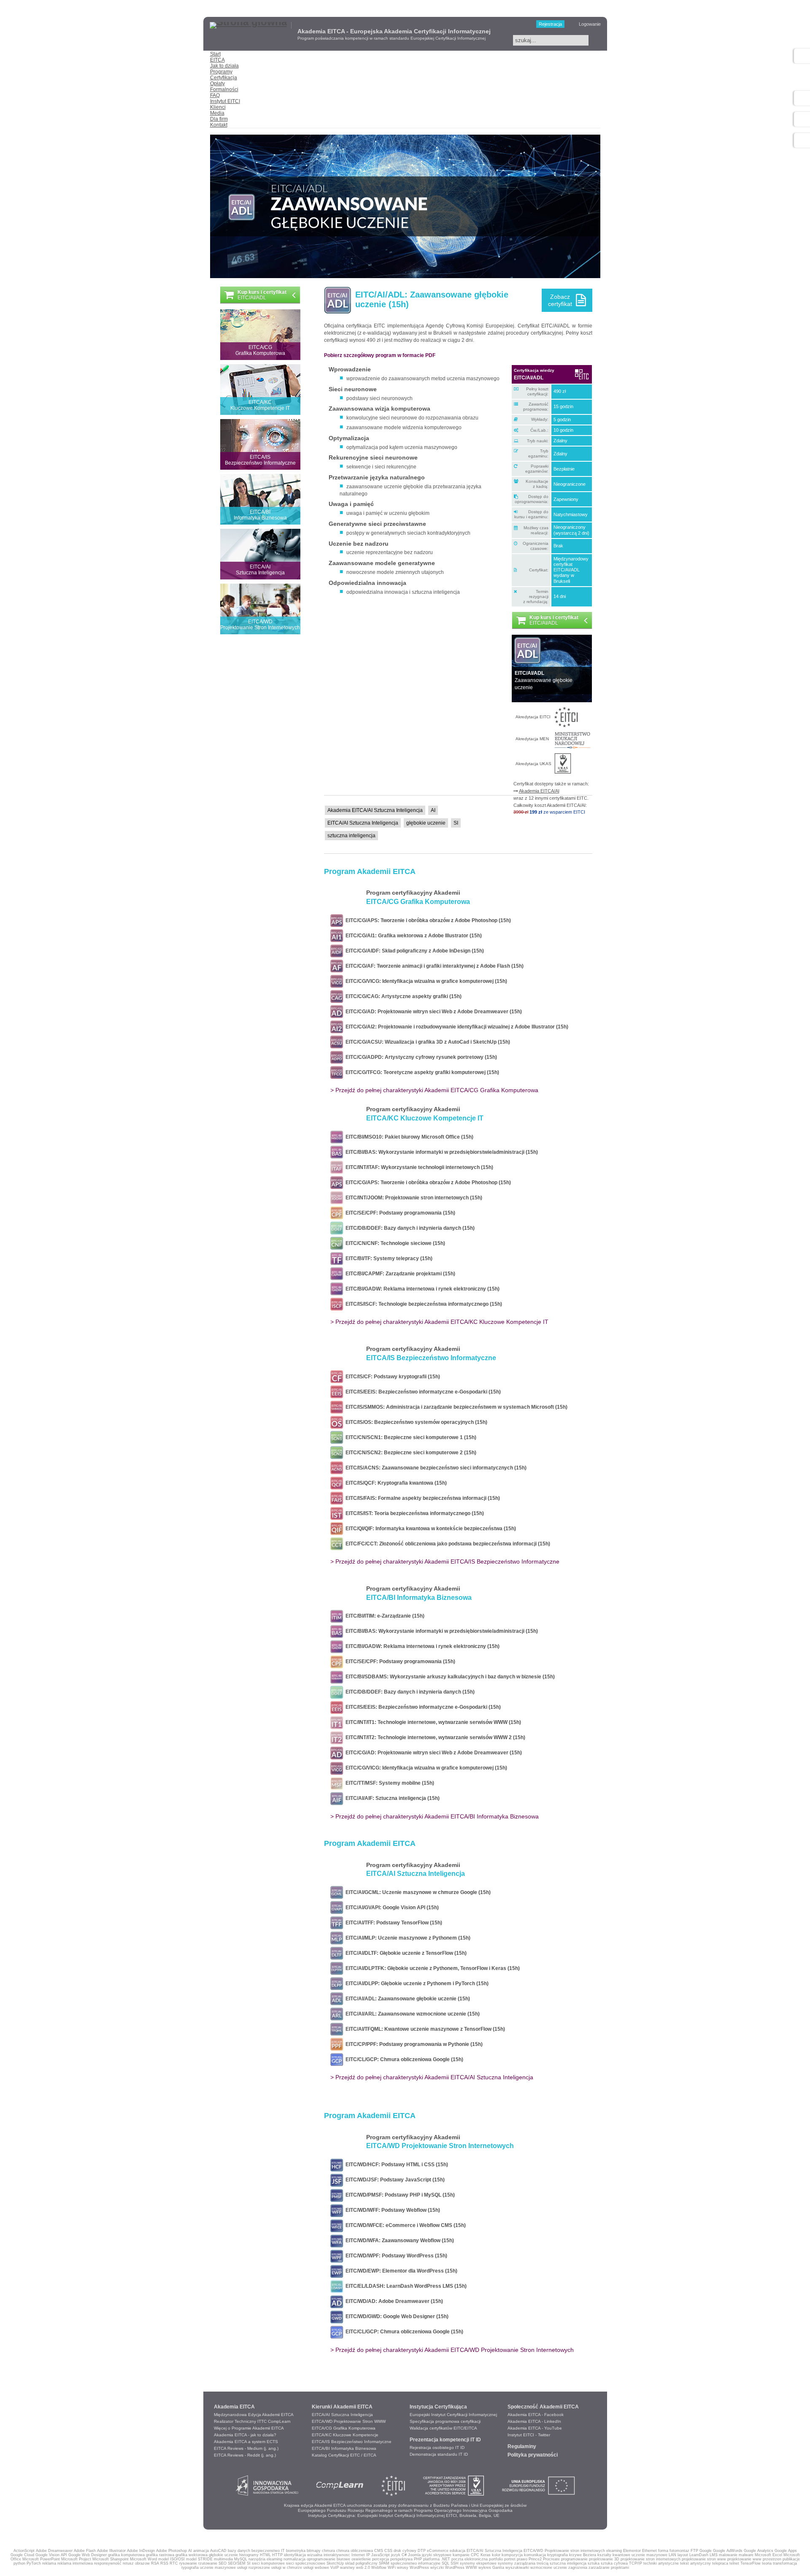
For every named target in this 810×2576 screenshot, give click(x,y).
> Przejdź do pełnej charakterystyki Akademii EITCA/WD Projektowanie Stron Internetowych (452, 2350)
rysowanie (188, 2563)
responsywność (108, 2563)
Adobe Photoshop (171, 2551)
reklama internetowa (75, 2563)
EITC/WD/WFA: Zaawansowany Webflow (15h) (398, 2240)
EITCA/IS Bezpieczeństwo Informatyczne (352, 2442)
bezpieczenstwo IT (268, 2551)
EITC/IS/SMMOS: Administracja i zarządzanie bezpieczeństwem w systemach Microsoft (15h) (455, 1407)
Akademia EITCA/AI (539, 791)
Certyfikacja (224, 78)
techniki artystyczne (661, 2563)
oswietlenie (361, 2559)
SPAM (384, 2563)
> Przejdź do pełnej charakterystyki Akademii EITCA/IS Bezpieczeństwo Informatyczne (445, 1561)
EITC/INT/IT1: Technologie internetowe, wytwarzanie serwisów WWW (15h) (432, 1722)
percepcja (381, 2559)
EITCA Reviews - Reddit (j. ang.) (245, 2455)
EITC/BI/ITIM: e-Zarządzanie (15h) (384, 1616)
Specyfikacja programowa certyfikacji (445, 2421)
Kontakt (219, 125)
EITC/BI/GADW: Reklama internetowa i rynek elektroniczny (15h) (421, 1289)
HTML (265, 2555)
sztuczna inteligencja (568, 2563)
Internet (358, 2555)
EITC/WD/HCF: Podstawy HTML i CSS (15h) (396, 2165)
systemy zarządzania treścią (523, 2563)
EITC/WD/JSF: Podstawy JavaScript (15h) (394, 2180)
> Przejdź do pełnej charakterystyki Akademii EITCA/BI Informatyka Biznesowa (435, 1816)
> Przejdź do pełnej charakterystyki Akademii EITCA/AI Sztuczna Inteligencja (432, 2077)
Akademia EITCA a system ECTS (246, 2442)
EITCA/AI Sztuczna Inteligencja (342, 2415)
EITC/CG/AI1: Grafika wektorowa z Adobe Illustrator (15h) (412, 936)
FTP (694, 2551)
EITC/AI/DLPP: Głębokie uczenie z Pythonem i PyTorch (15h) (416, 1983)
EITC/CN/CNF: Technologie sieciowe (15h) (394, 1243)
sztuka (594, 2563)
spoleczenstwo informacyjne (416, 2563)
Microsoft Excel (768, 2555)
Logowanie (590, 24)
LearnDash (699, 2555)
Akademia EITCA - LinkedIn (534, 2421)
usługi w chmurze (287, 2568)
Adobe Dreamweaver (54, 2551)
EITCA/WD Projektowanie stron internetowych (564, 2551)
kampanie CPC (466, 2555)
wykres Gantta (491, 2568)
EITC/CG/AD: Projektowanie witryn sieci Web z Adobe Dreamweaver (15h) (432, 1012)
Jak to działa (224, 66)
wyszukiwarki (517, 2568)
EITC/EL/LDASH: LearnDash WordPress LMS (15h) (405, 2286)
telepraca (720, 2563)
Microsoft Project (76, 2559)
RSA (155, 2563)
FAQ (215, 95)
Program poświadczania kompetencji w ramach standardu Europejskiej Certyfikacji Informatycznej (391, 38)
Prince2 (535, 2559)
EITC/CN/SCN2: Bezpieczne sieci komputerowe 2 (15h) (410, 1453)
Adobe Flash (85, 2551)
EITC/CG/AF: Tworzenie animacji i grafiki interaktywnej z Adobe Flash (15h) (433, 966)
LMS (714, 2555)
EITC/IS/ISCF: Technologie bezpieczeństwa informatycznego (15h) (423, 1304)
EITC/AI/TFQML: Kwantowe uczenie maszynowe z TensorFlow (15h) (424, 2029)
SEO (223, 2563)
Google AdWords (728, 2551)
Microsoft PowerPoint (41, 2559)
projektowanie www (744, 2559)
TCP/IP (636, 2563)
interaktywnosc (337, 2555)
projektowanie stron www (704, 2559)
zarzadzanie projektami (609, 2568)
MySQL (241, 2559)
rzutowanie (208, 2563)
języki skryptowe (437, 2555)
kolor (496, 2555)
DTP (422, 2551)
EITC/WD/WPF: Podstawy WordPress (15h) (395, 2256)
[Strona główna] (248, 22)
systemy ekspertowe (478, 2563)
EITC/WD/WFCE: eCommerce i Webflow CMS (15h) (404, 2225)
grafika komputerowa (126, 2555)
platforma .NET (437, 2559)
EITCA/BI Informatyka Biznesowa (344, 2448)
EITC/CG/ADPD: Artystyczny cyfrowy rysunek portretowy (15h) (420, 1057)
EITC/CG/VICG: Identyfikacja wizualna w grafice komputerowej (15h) (425, 981)
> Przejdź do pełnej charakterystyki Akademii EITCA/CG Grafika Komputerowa (434, 1090)
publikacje (791, 2559)
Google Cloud (22, 2555)
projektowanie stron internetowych (651, 2559)
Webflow (379, 2568)
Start (215, 54)
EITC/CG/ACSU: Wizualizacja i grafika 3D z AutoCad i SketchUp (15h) (427, 1042)
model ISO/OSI (171, 2559)
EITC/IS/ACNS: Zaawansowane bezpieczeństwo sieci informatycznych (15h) (435, 1468)
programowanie (574, 2559)
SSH (455, 2563)
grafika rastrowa (160, 2555)
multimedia (223, 2559)
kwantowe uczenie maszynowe (640, 2555)
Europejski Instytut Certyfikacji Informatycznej (453, 2415)
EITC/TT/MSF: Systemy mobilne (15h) (389, 1783)
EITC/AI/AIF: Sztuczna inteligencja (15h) (391, 1798)
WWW (471, 2568)
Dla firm (219, 119)
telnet (734, 2563)
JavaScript (381, 2555)
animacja (201, 2551)
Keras (486, 2555)
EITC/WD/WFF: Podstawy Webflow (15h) (391, 2210)
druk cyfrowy (405, 2551)
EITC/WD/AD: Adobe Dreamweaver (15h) (393, 2301)
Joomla (414, 2555)
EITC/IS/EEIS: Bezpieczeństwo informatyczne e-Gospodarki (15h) (422, 1392)
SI (249, 2563)
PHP (418, 2559)
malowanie (728, 2555)
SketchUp (335, 2563)
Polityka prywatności (533, 2455)
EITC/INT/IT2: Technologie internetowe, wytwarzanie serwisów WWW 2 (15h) (434, 1737)
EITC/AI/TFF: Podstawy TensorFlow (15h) (393, 1923)
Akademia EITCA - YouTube (535, 2428)
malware (746, 2555)
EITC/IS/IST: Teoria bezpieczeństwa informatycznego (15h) (413, 1513)
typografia (190, 2568)
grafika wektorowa (192, 2555)
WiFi (392, 2568)
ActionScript (24, 2551)
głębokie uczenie (223, 2555)
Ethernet (649, 2551)
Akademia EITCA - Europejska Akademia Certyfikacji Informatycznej (394, 31)
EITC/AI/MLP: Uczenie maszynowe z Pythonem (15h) (407, 1938)
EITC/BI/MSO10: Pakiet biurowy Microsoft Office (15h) (408, 1137)
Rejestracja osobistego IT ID (437, 2447)
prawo (522, 2559)
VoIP (335, 2568)
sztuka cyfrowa (614, 2563)
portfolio (496, 2559)
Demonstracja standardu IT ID (439, 2454)
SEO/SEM (237, 2563)
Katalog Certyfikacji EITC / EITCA (344, 2455)
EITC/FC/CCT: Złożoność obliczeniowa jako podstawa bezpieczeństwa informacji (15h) (447, 1544)
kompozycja (512, 2555)
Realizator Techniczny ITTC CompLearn (252, 2421)
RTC (174, 2563)
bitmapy (314, 2551)
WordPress (419, 2568)
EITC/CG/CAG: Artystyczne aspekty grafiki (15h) (402, 996)
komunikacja (535, 2555)
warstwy (347, 2568)
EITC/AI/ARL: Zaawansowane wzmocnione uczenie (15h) (411, 2014)
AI (190, 2551)
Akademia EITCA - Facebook (536, 2415)
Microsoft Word (143, 2559)
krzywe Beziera (583, 2555)
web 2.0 (363, 2568)
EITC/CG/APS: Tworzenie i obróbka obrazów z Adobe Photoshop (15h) (427, 920)
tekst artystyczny (695, 2563)
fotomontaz (679, 2551)
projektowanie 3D (604, 2559)
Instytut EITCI (225, 101)
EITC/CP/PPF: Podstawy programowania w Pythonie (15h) (413, 2044)
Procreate (551, 2559)
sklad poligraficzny (361, 2563)
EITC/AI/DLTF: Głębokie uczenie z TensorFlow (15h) (405, 1953)
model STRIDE (199, 2559)
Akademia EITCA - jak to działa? (245, 2435)
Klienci (218, 107)
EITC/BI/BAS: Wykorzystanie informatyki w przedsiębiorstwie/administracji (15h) (440, 1152)
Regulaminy (522, 2446)
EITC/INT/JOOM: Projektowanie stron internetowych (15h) (413, 1198)
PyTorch (34, 2563)
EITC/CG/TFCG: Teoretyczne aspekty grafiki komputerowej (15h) (421, 1072)
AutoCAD (218, 2551)
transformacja (785, 2563)
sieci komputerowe (268, 2563)
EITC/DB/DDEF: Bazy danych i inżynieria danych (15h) (409, 1228)
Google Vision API (51, 2555)
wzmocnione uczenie (549, 2568)
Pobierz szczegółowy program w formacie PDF (380, 355)
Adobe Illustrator (111, 2551)
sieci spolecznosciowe (306, 2563)
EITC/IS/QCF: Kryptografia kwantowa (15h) (395, 1483)
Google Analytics (759, 2551)
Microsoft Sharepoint (111, 2559)
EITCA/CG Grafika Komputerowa (344, 2428)
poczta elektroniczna (470, 2559)
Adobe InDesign (141, 2551)
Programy (221, 72)
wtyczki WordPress (447, 2568)
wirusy (403, 2568)
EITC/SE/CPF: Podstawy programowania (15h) (399, 1213)
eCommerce (438, 2551)
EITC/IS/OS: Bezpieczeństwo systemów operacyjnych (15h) (415, 1422)
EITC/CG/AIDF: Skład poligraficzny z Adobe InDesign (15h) (413, 951)
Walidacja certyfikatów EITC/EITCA (443, 2428)
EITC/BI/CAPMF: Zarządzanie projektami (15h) (399, 1274)
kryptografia (558, 2555)
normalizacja (294, 2559)
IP (368, 2555)
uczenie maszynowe (218, 2568)
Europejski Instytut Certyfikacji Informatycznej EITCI (407, 2515)
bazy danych (239, 2551)
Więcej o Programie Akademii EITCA (249, 2428)
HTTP (277, 2555)
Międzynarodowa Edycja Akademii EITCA (254, 2415)
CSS (388, 2551)
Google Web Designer (88, 2555)
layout (683, 2555)
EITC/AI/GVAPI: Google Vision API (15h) (391, 1908)
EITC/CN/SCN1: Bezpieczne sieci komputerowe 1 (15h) (410, 1437)
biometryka (296, 2551)
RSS (164, 2563)
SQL (445, 2563)
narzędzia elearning (265, 2559)
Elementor (632, 2551)
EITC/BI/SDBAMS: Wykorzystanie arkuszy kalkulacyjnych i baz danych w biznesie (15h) (449, 1677)
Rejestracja (550, 24)
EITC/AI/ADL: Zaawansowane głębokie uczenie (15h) (406, 1999)
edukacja (458, 2551)
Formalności (224, 89)
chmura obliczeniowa (355, 2551)
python (19, 2563)
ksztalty (604, 2555)
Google (706, 2551)
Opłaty (217, 84)
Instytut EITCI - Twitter (529, 2435)
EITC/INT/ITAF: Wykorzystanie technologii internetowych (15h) (418, 1167)
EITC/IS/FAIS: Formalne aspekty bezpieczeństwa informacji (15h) (421, 1498)
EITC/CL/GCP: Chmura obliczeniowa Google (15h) (403, 2059)
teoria (767, 2563)
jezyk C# (399, 2555)
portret (510, 2559)
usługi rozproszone (254, 2568)
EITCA (217, 60)
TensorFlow (751, 2563)
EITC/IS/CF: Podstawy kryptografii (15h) (391, 1377)
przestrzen (772, 2559)
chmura (328, 2551)
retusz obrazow (136, 2563)
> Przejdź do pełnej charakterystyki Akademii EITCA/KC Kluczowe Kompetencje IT (439, 1322)
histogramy (249, 2555)
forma (663, 2551)
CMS (379, 2551)
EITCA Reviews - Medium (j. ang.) (246, 2448)
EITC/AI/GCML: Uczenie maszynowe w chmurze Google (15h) (417, 1892)
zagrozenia (578, 2568)
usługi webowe (316, 2568)
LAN (672, 2555)
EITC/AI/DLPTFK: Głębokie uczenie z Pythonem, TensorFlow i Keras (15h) (431, 1968)
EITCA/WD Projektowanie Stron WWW (349, 2421)
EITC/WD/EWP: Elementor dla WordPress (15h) (400, 2271)
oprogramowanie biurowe (328, 2559)
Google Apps (786, 2551)
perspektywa (401, 2559)
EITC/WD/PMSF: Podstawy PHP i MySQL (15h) (399, 2195)
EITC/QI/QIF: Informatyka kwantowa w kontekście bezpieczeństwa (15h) (429, 1529)
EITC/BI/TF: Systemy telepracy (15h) (388, 1258)
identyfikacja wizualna (303, 2555)
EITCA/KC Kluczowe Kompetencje (345, 2435)
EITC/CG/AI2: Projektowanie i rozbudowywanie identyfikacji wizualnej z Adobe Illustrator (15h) (456, 1027)
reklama (49, 2563)
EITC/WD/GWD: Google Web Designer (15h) (396, 2316)
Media (217, 113)
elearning (614, 2551)
